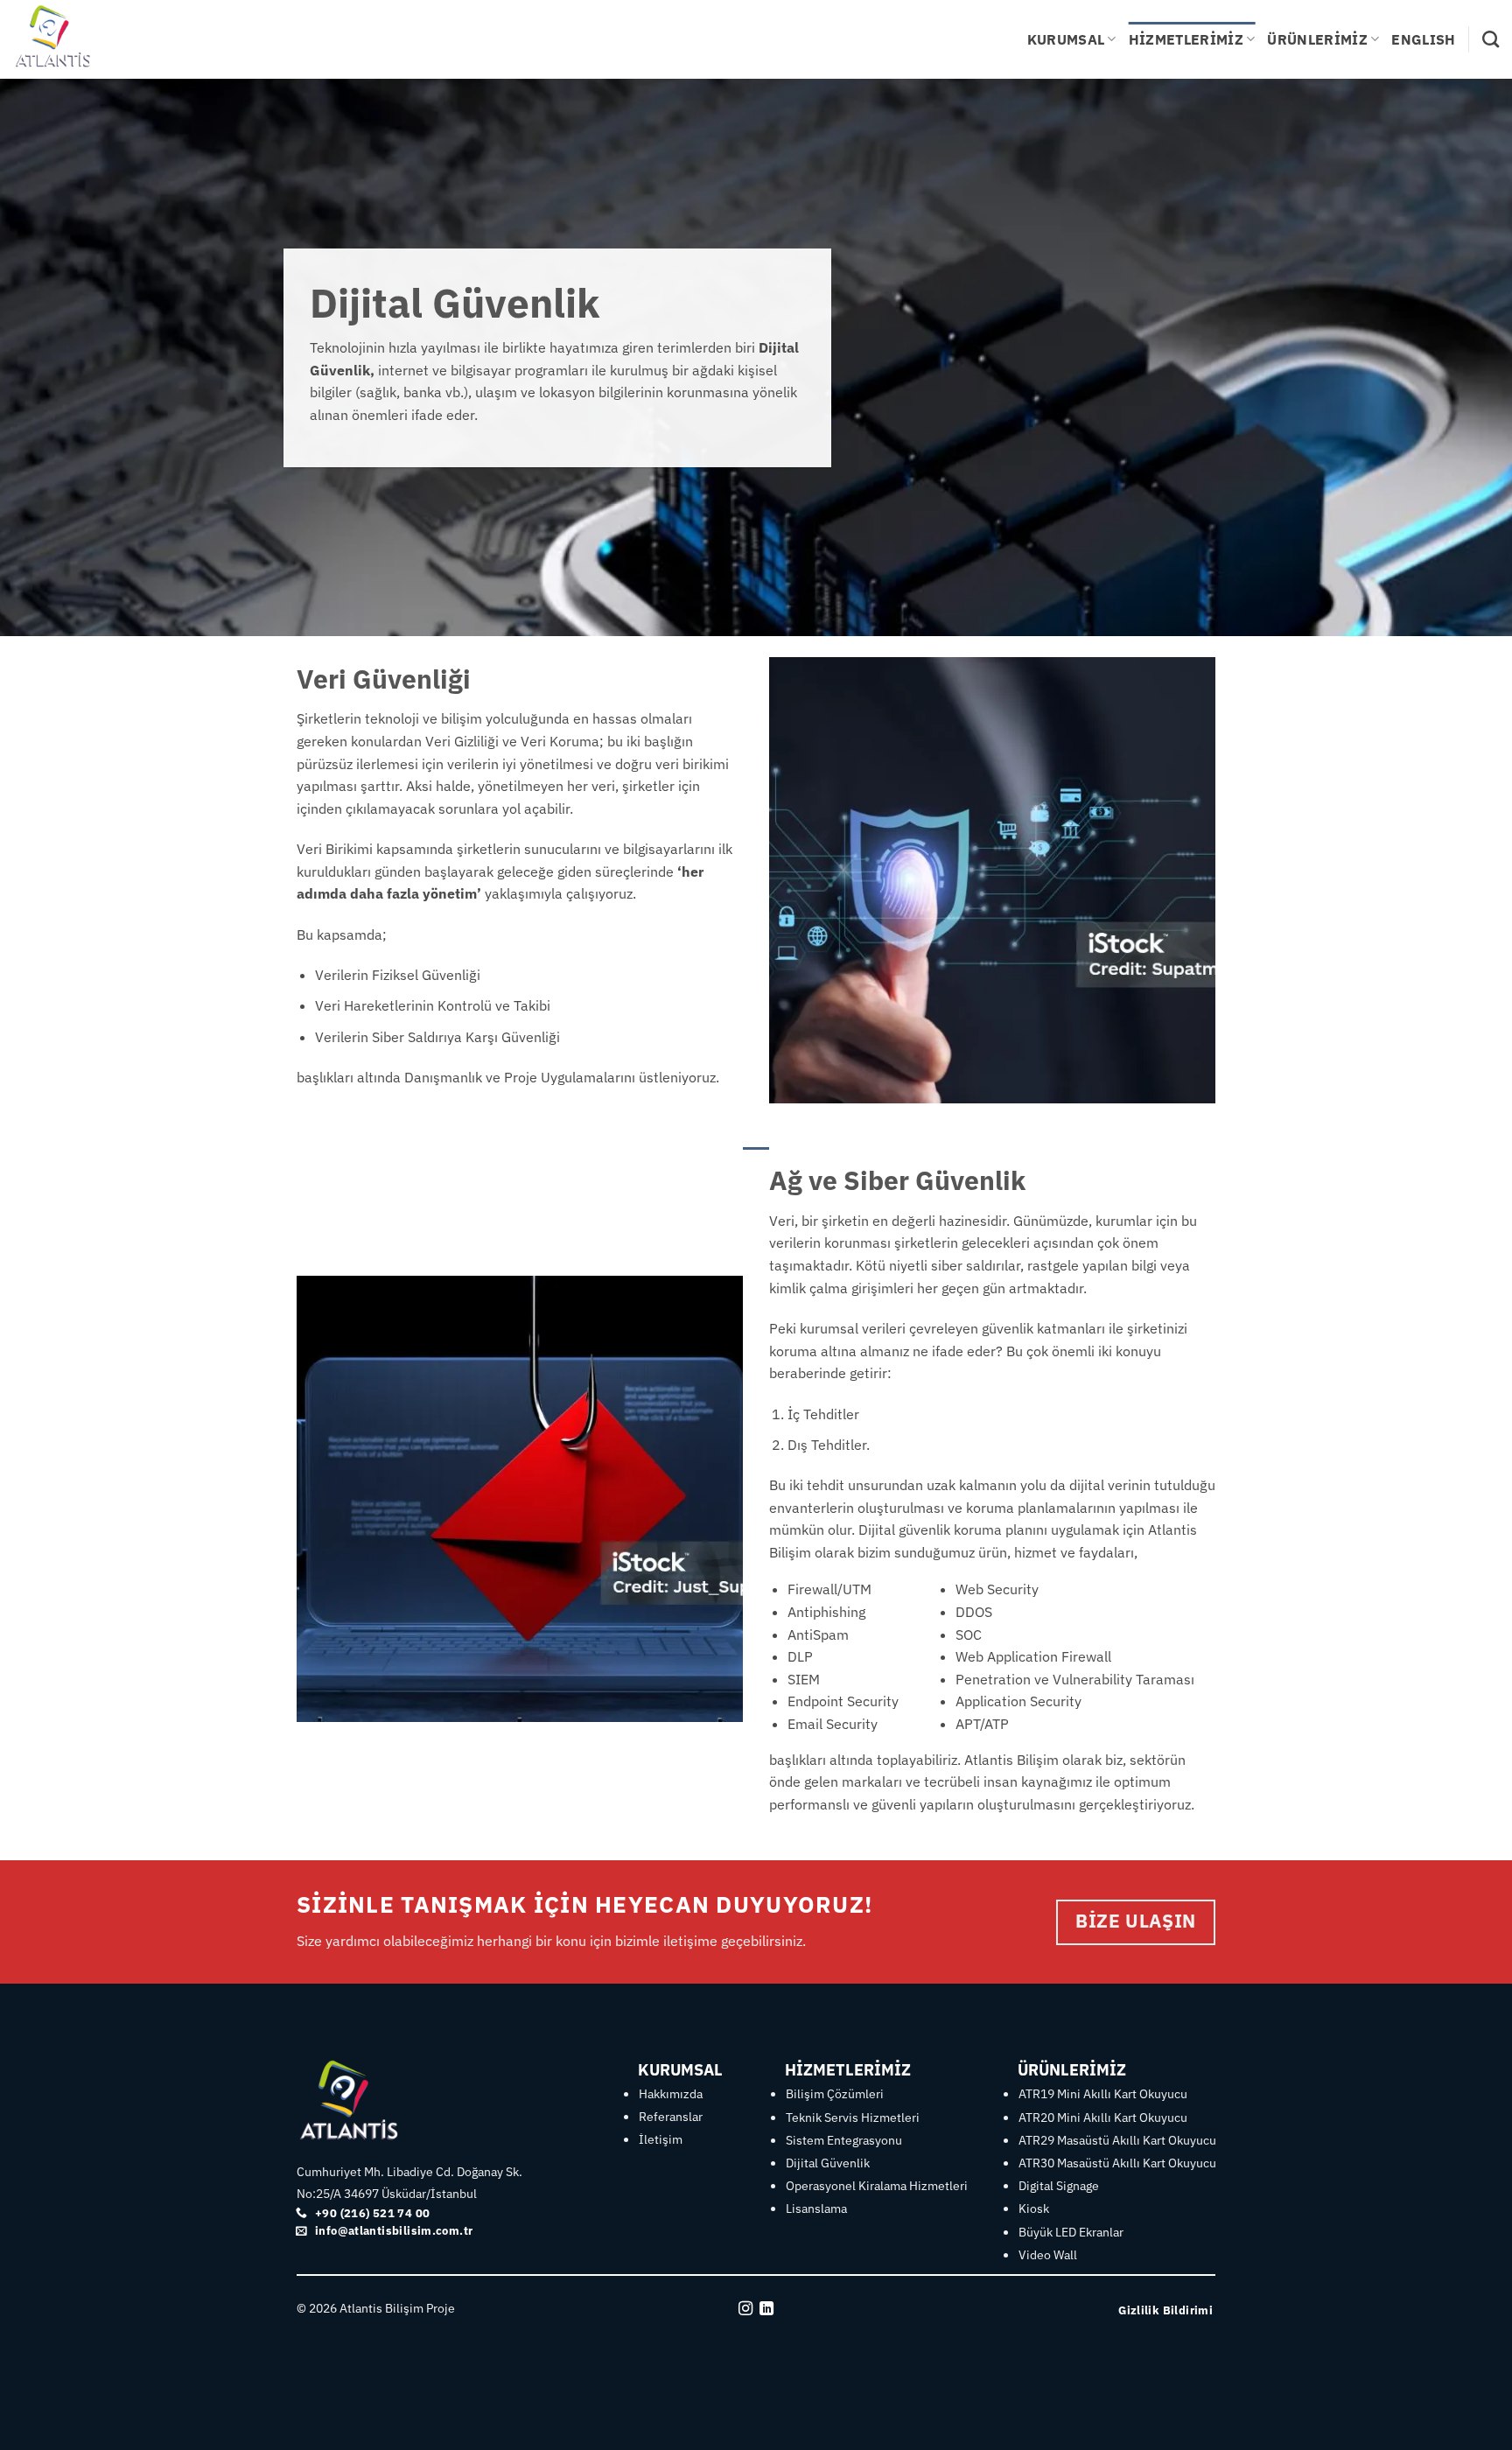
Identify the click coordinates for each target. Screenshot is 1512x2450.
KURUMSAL (1066, 39)
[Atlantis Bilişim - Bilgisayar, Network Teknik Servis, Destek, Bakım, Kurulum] (101, 39)
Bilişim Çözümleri (835, 2094)
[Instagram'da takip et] (745, 2309)
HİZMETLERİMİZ (1186, 39)
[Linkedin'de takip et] (766, 2309)
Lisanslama (816, 2208)
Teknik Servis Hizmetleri (853, 2117)
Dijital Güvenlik (828, 2163)
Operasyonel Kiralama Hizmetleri (877, 2186)
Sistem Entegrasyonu (844, 2140)
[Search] (1491, 39)
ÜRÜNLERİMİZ (1317, 39)
